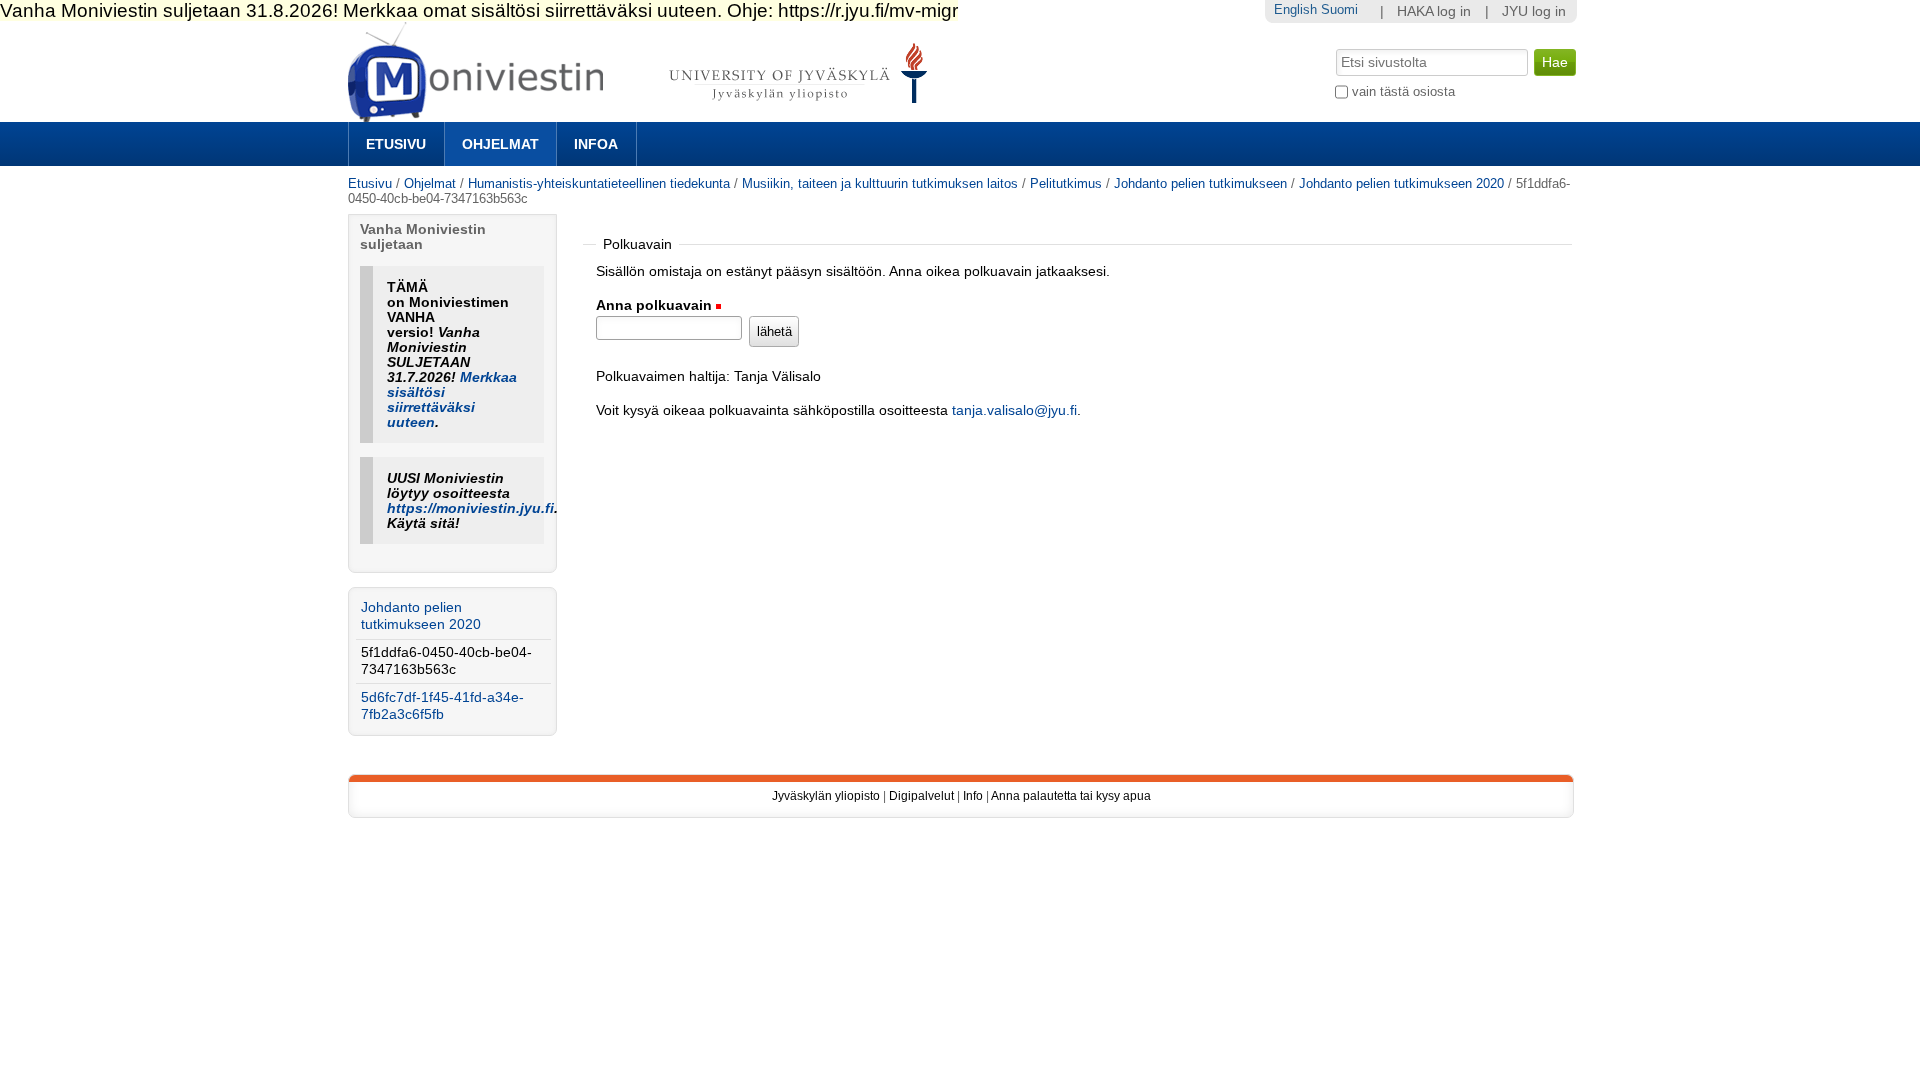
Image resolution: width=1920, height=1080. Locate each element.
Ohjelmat (500, 144)
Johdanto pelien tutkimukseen (1200, 183)
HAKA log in (1434, 11)
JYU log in (1534, 11)
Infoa (596, 144)
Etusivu (396, 144)
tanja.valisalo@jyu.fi (1014, 410)
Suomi (1339, 9)
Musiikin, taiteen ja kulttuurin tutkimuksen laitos (880, 183)
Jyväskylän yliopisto (826, 796)
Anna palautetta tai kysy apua (1071, 796)
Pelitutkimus (1066, 183)
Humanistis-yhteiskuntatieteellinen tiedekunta (599, 183)
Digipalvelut (921, 796)
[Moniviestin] (643, 113)
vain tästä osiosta (1403, 91)
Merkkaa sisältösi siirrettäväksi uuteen (452, 400)
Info (973, 796)
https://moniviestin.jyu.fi (470, 508)
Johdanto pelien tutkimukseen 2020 (1401, 183)
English (1295, 9)
